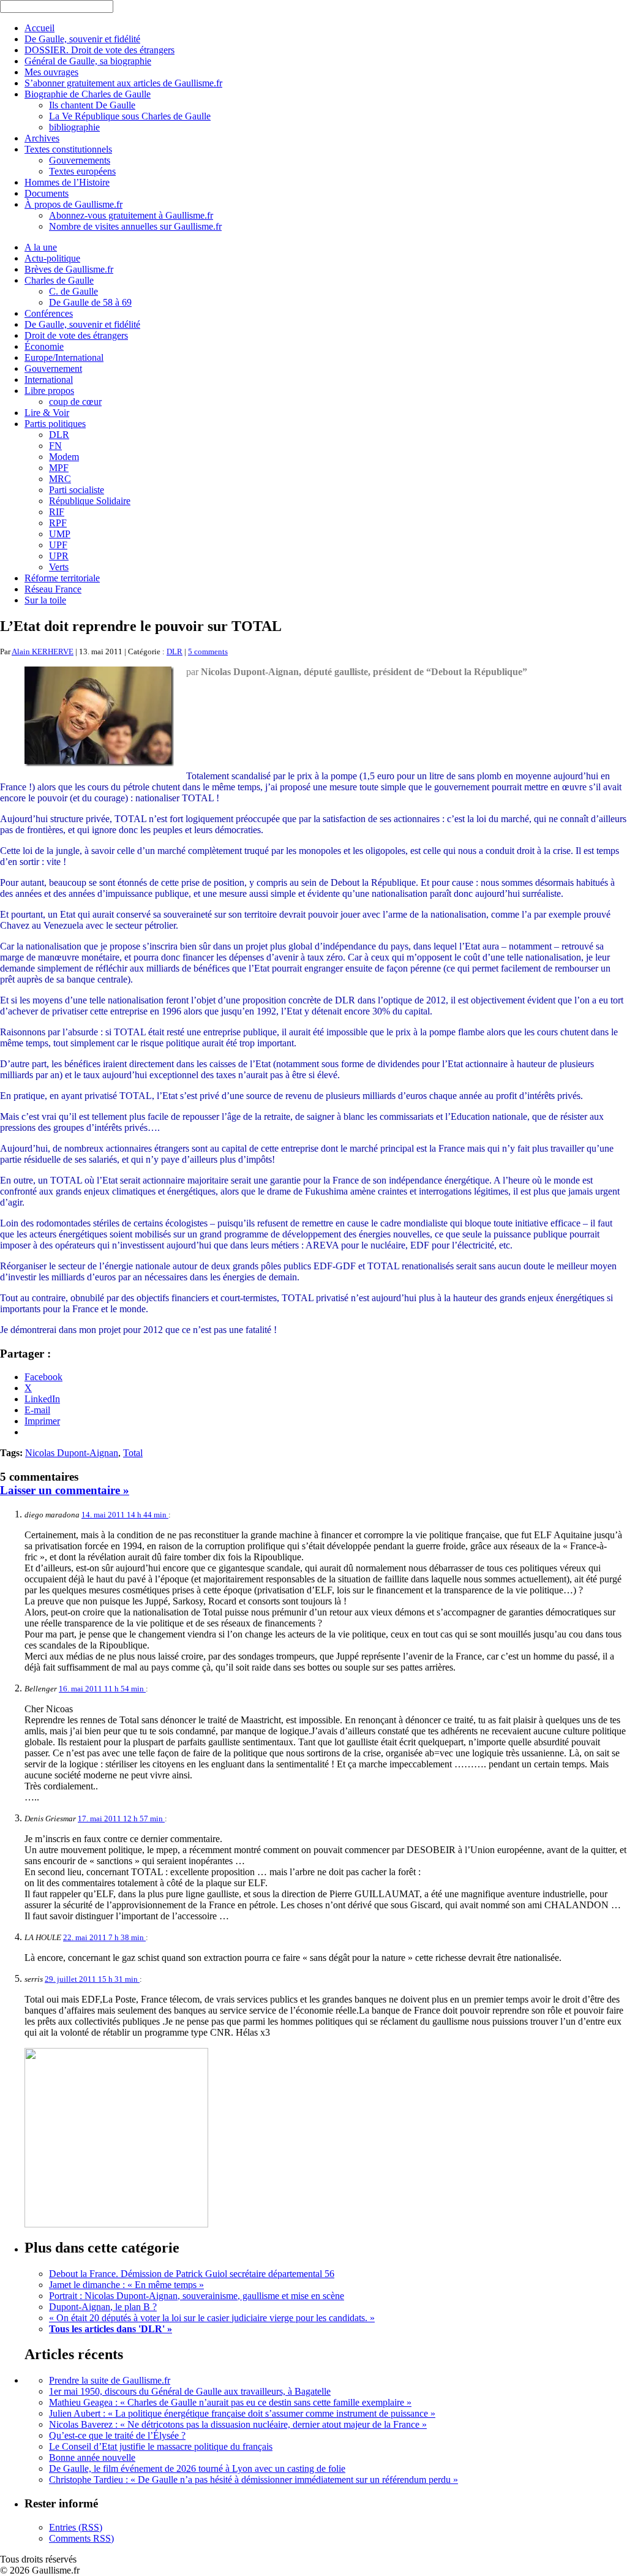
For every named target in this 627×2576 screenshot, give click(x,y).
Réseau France (53, 589)
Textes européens (82, 171)
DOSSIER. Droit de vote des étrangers (99, 50)
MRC (60, 479)
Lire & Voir (47, 413)
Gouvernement (53, 368)
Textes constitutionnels (68, 149)
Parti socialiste (77, 490)
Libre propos (49, 391)
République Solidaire (90, 501)
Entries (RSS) (76, 2527)
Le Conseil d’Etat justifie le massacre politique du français (161, 2446)
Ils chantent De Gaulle (92, 105)
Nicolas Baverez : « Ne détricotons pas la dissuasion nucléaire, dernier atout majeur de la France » (238, 2424)
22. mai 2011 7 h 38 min (104, 1937)
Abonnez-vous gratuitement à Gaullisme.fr (131, 215)
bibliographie (74, 127)
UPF (58, 545)
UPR (59, 556)
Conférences (49, 313)
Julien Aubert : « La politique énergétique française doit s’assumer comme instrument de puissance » (242, 2413)
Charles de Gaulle (59, 280)
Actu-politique (52, 258)
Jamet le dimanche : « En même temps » (126, 2285)
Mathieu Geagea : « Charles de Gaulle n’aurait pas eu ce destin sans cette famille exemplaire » (230, 2402)
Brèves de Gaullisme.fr (69, 269)
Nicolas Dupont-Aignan (72, 1453)
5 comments (208, 652)
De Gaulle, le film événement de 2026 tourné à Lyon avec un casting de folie (197, 2468)
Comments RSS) (81, 2538)
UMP (60, 534)
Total (133, 1453)
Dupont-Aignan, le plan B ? (103, 2307)
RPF (58, 523)
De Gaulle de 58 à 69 (90, 302)
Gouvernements (80, 160)
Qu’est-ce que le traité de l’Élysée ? (117, 2435)
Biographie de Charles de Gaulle (88, 94)
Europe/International (64, 357)
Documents (47, 193)
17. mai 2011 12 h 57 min (121, 1819)
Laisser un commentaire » (65, 1490)
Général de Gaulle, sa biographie (88, 61)
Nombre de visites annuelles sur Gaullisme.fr (135, 226)
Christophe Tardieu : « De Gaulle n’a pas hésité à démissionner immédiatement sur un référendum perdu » (253, 2480)
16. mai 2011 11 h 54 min (102, 1689)
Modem (64, 457)
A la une (41, 247)
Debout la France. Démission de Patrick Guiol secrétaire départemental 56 (192, 2274)
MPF (59, 468)
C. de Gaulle (73, 291)
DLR (59, 435)
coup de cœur (75, 402)
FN (55, 446)
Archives (42, 138)
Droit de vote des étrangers (76, 335)
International (49, 380)
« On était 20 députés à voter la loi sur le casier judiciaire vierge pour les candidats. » (212, 2318)
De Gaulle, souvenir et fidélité (82, 39)
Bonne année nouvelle (92, 2457)
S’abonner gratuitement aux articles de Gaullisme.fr (123, 83)
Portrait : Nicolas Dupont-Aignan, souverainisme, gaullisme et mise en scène (197, 2296)
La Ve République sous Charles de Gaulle (130, 116)
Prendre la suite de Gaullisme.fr (110, 2380)
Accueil (39, 28)
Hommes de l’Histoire (67, 182)
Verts (59, 567)
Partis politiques (55, 424)
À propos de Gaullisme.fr (73, 204)
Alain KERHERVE (43, 652)
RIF (57, 512)
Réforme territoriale (62, 578)
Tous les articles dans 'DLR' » (111, 2329)
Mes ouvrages (51, 72)
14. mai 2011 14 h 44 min (125, 1515)
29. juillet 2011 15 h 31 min (92, 1979)
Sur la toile (45, 600)
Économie (44, 346)
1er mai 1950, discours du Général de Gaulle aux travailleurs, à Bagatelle (190, 2391)
